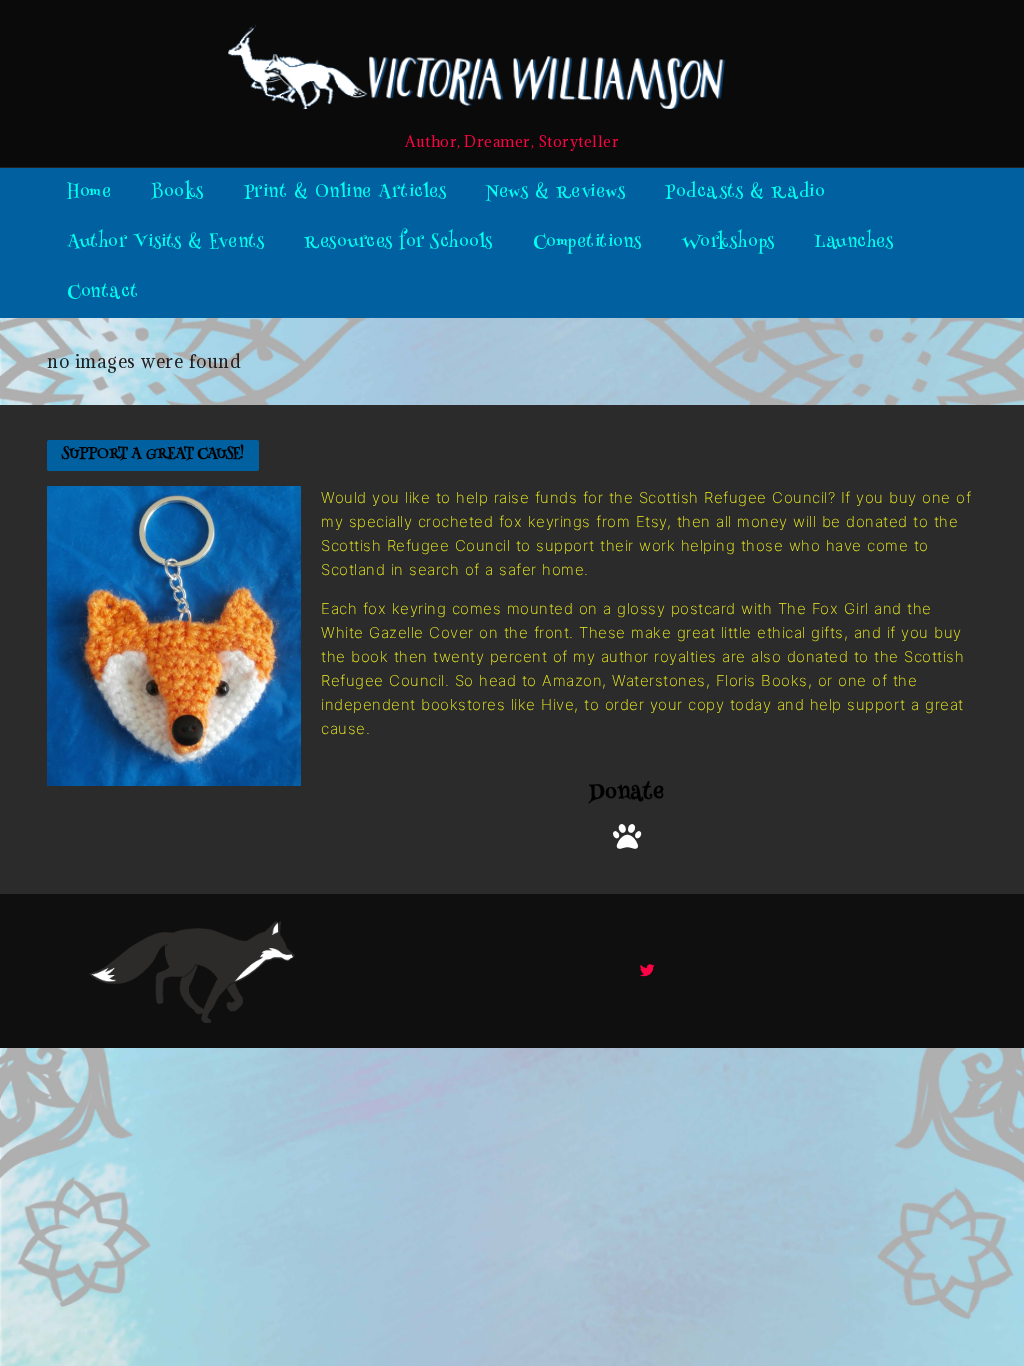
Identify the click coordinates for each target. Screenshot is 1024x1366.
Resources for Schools (398, 243)
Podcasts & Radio (745, 193)
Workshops (728, 243)
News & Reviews (555, 193)
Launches (853, 243)
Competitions (587, 243)
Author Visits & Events (165, 243)
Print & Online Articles (345, 193)
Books (177, 193)
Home (89, 193)
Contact (103, 293)
